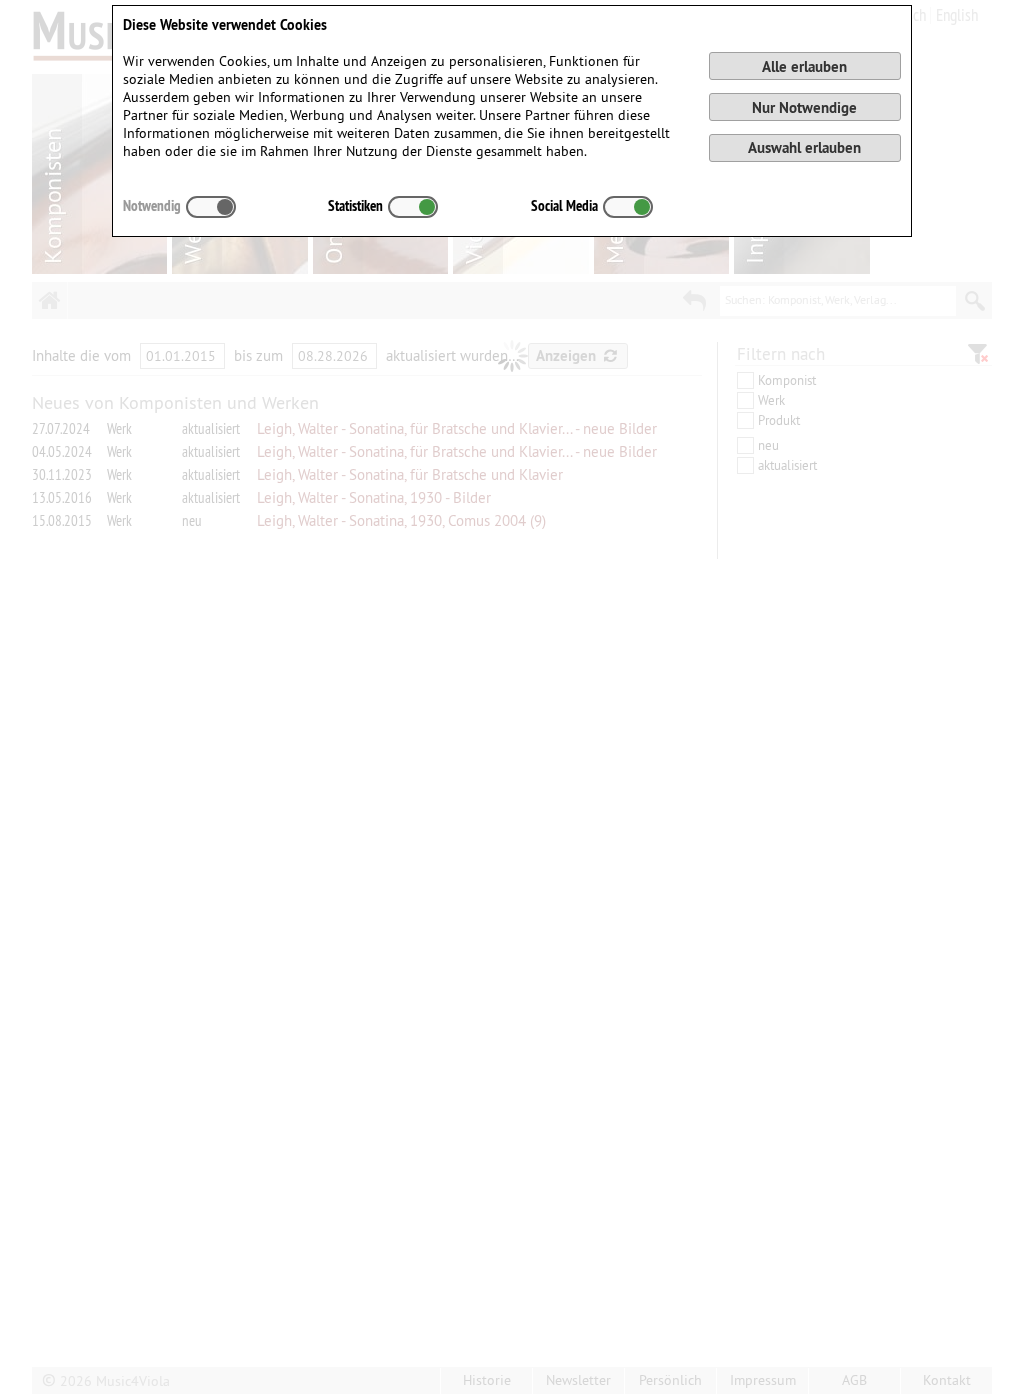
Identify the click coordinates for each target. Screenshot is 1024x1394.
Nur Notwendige (804, 107)
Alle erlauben (804, 66)
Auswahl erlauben (804, 147)
